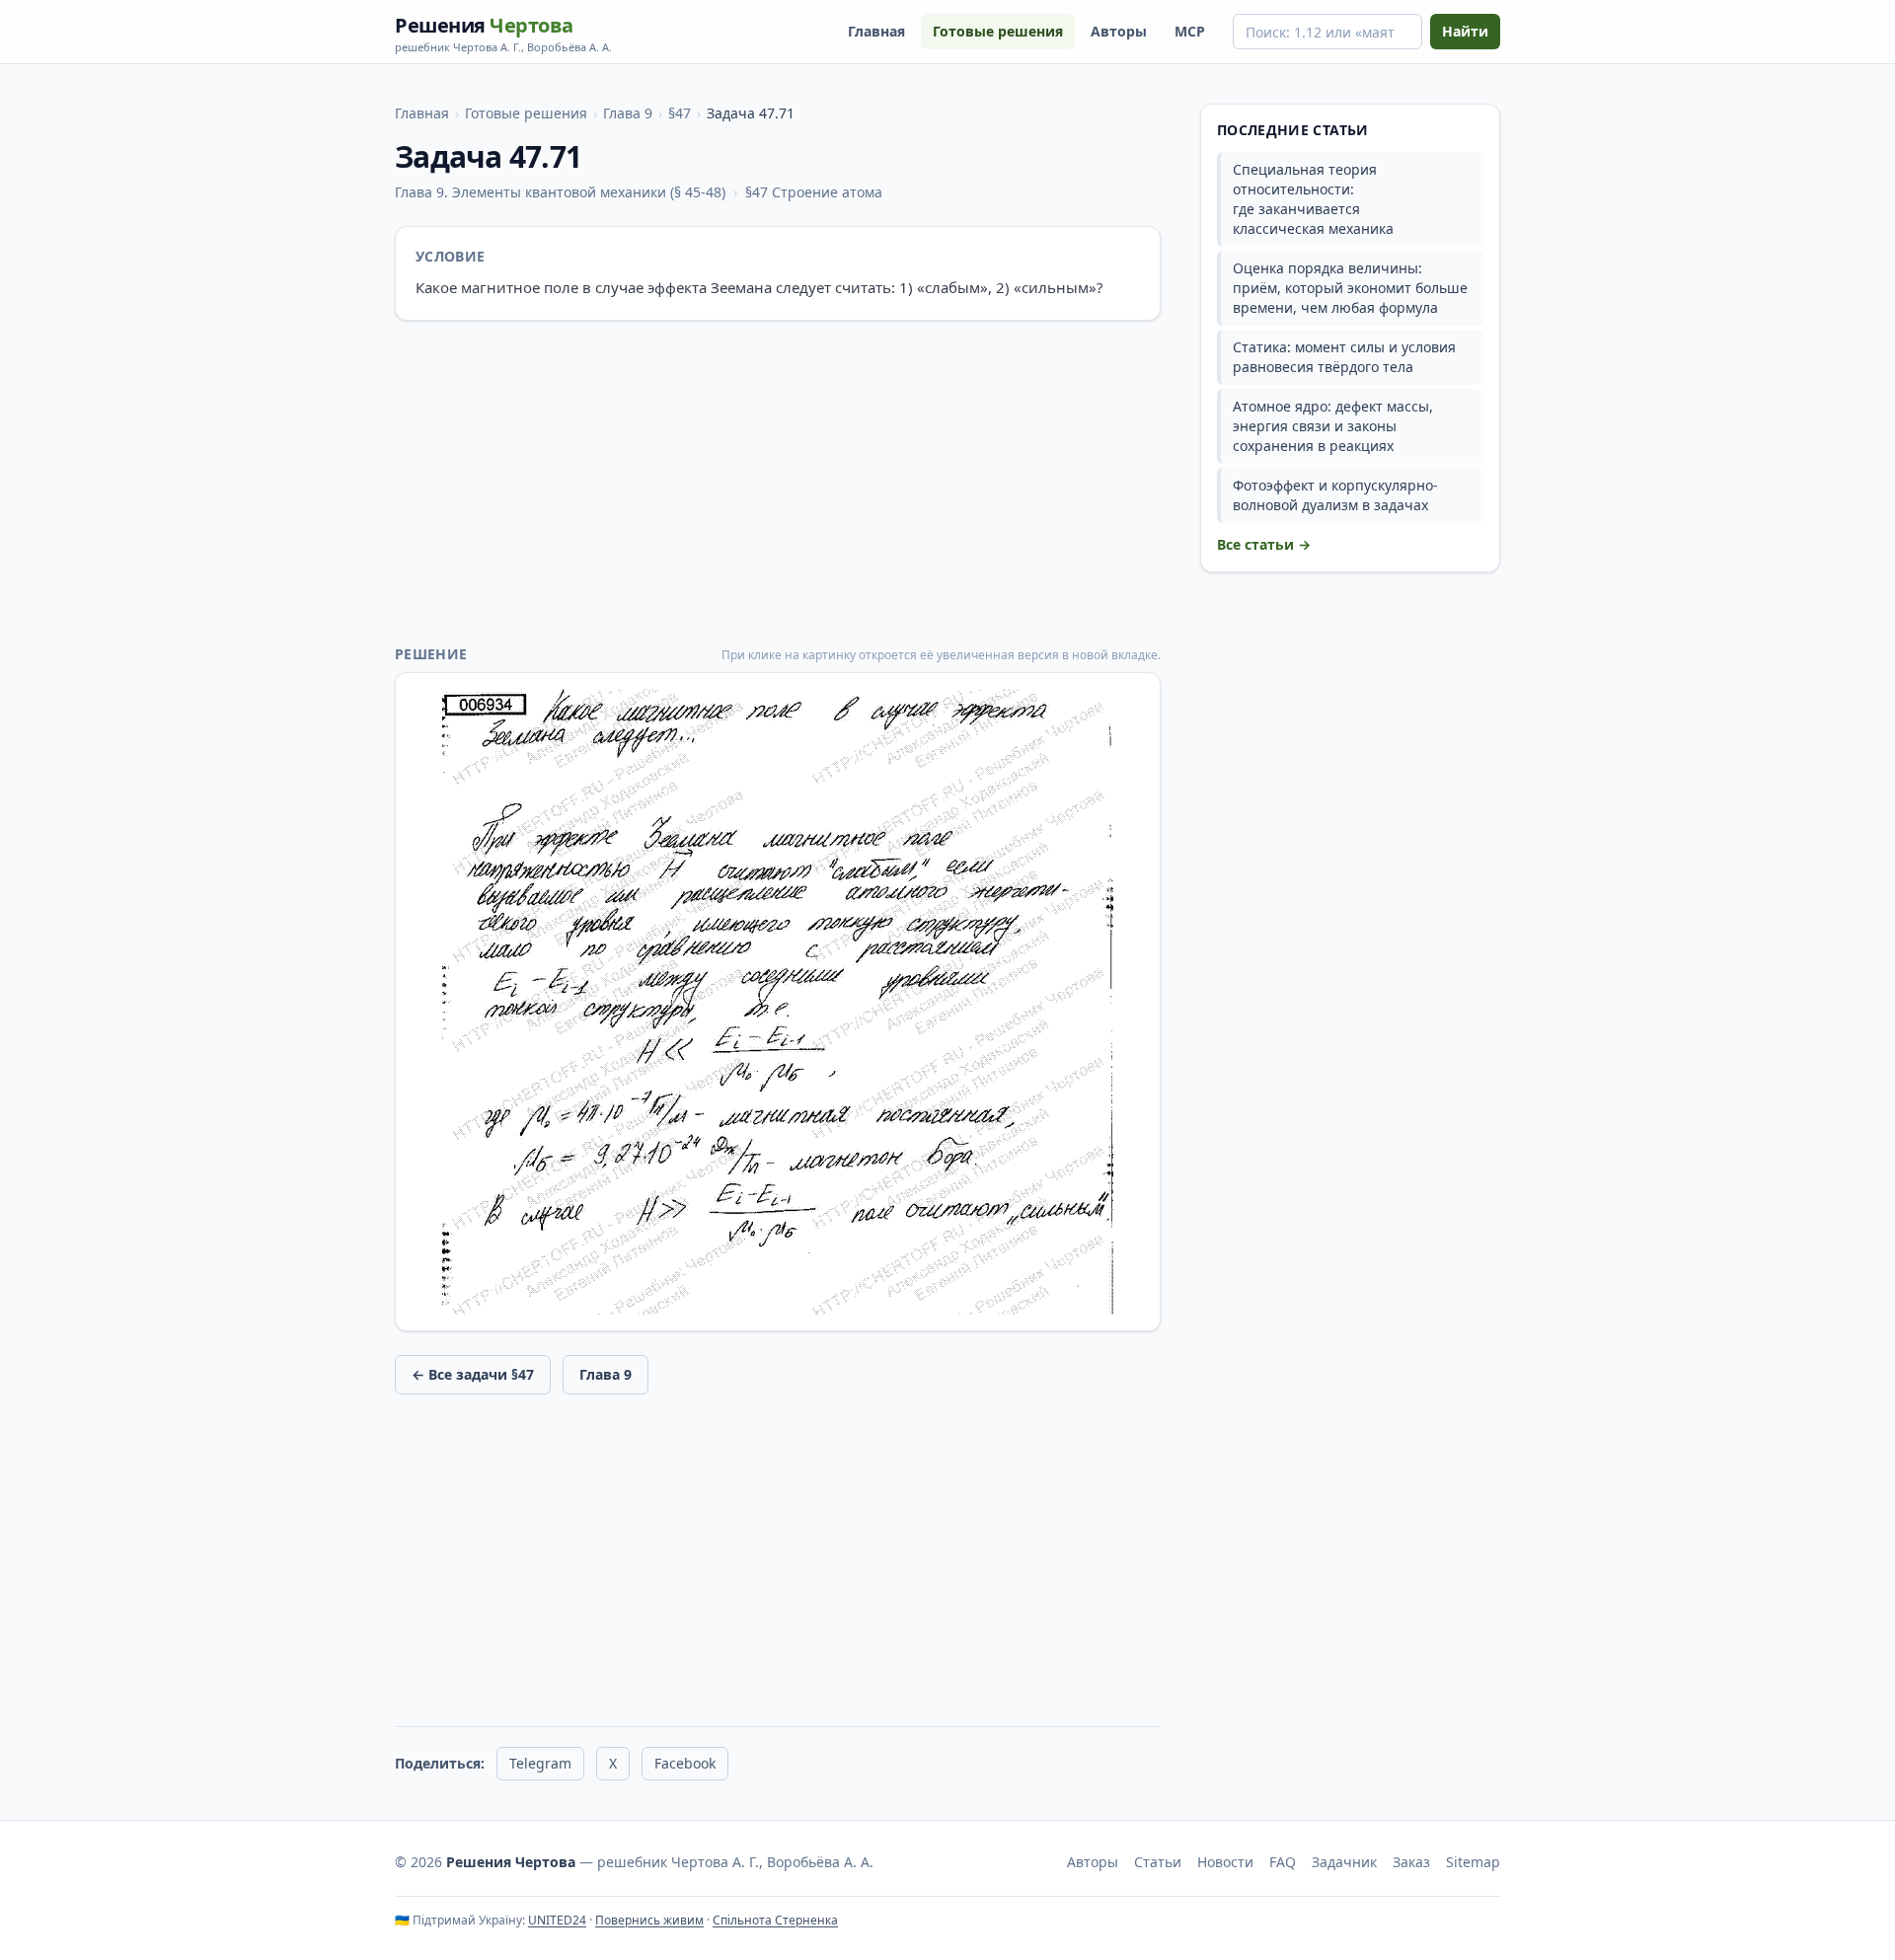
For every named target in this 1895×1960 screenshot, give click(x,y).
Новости (1225, 1862)
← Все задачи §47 (473, 1374)
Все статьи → (1264, 544)
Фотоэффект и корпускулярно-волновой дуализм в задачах (1335, 495)
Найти (1465, 31)
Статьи (1158, 1862)
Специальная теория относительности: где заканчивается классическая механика (1313, 199)
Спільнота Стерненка (775, 1920)
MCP (1190, 31)
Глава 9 (628, 113)
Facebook (685, 1763)
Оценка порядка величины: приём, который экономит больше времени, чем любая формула (1350, 288)
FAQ (1283, 1862)
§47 (680, 113)
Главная (876, 31)
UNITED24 (557, 1920)
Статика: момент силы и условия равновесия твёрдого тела (1344, 357)
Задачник (1344, 1862)
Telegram (540, 1763)
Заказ (1411, 1862)
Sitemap (1473, 1862)
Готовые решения (998, 31)
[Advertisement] (778, 483)
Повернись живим (649, 1920)
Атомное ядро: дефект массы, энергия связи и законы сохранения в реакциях (1333, 426)
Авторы (1119, 31)
